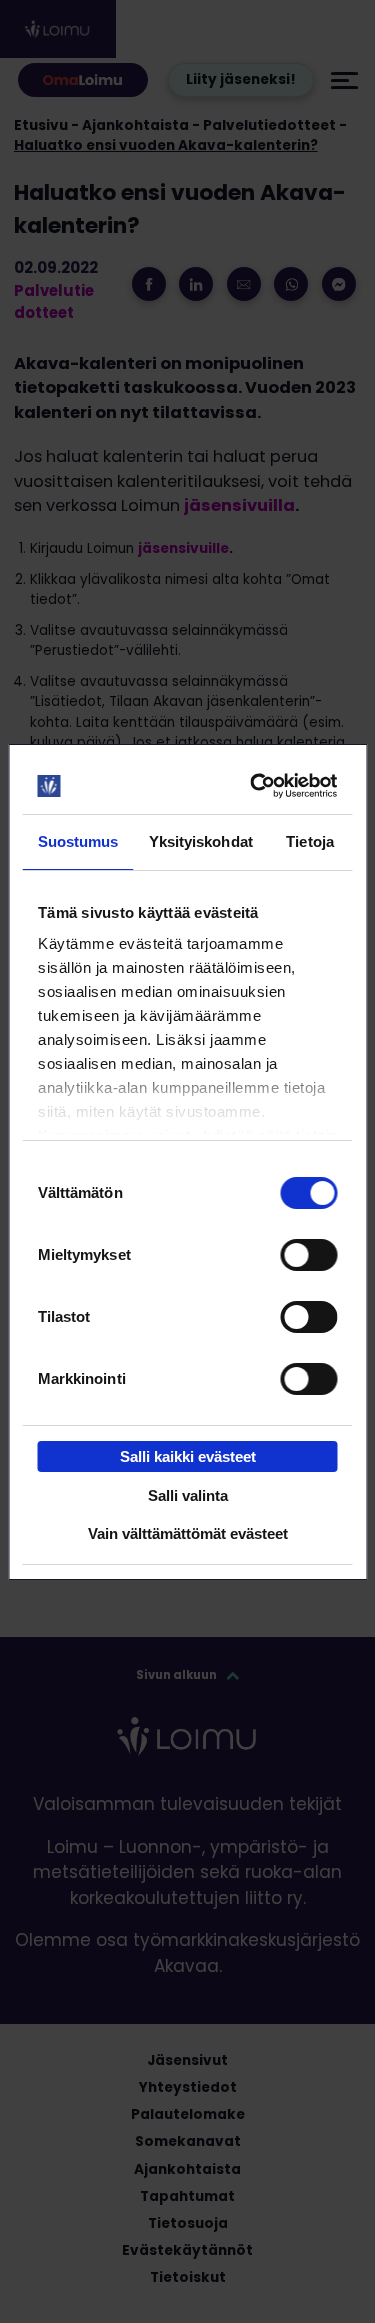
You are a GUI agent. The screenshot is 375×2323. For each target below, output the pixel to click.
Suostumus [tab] (78, 841)
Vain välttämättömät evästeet (188, 1533)
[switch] (308, 1255)
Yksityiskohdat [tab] (201, 841)
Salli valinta (188, 1495)
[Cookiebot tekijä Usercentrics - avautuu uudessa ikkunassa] (256, 786)
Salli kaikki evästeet (188, 1456)
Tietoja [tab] (310, 841)
